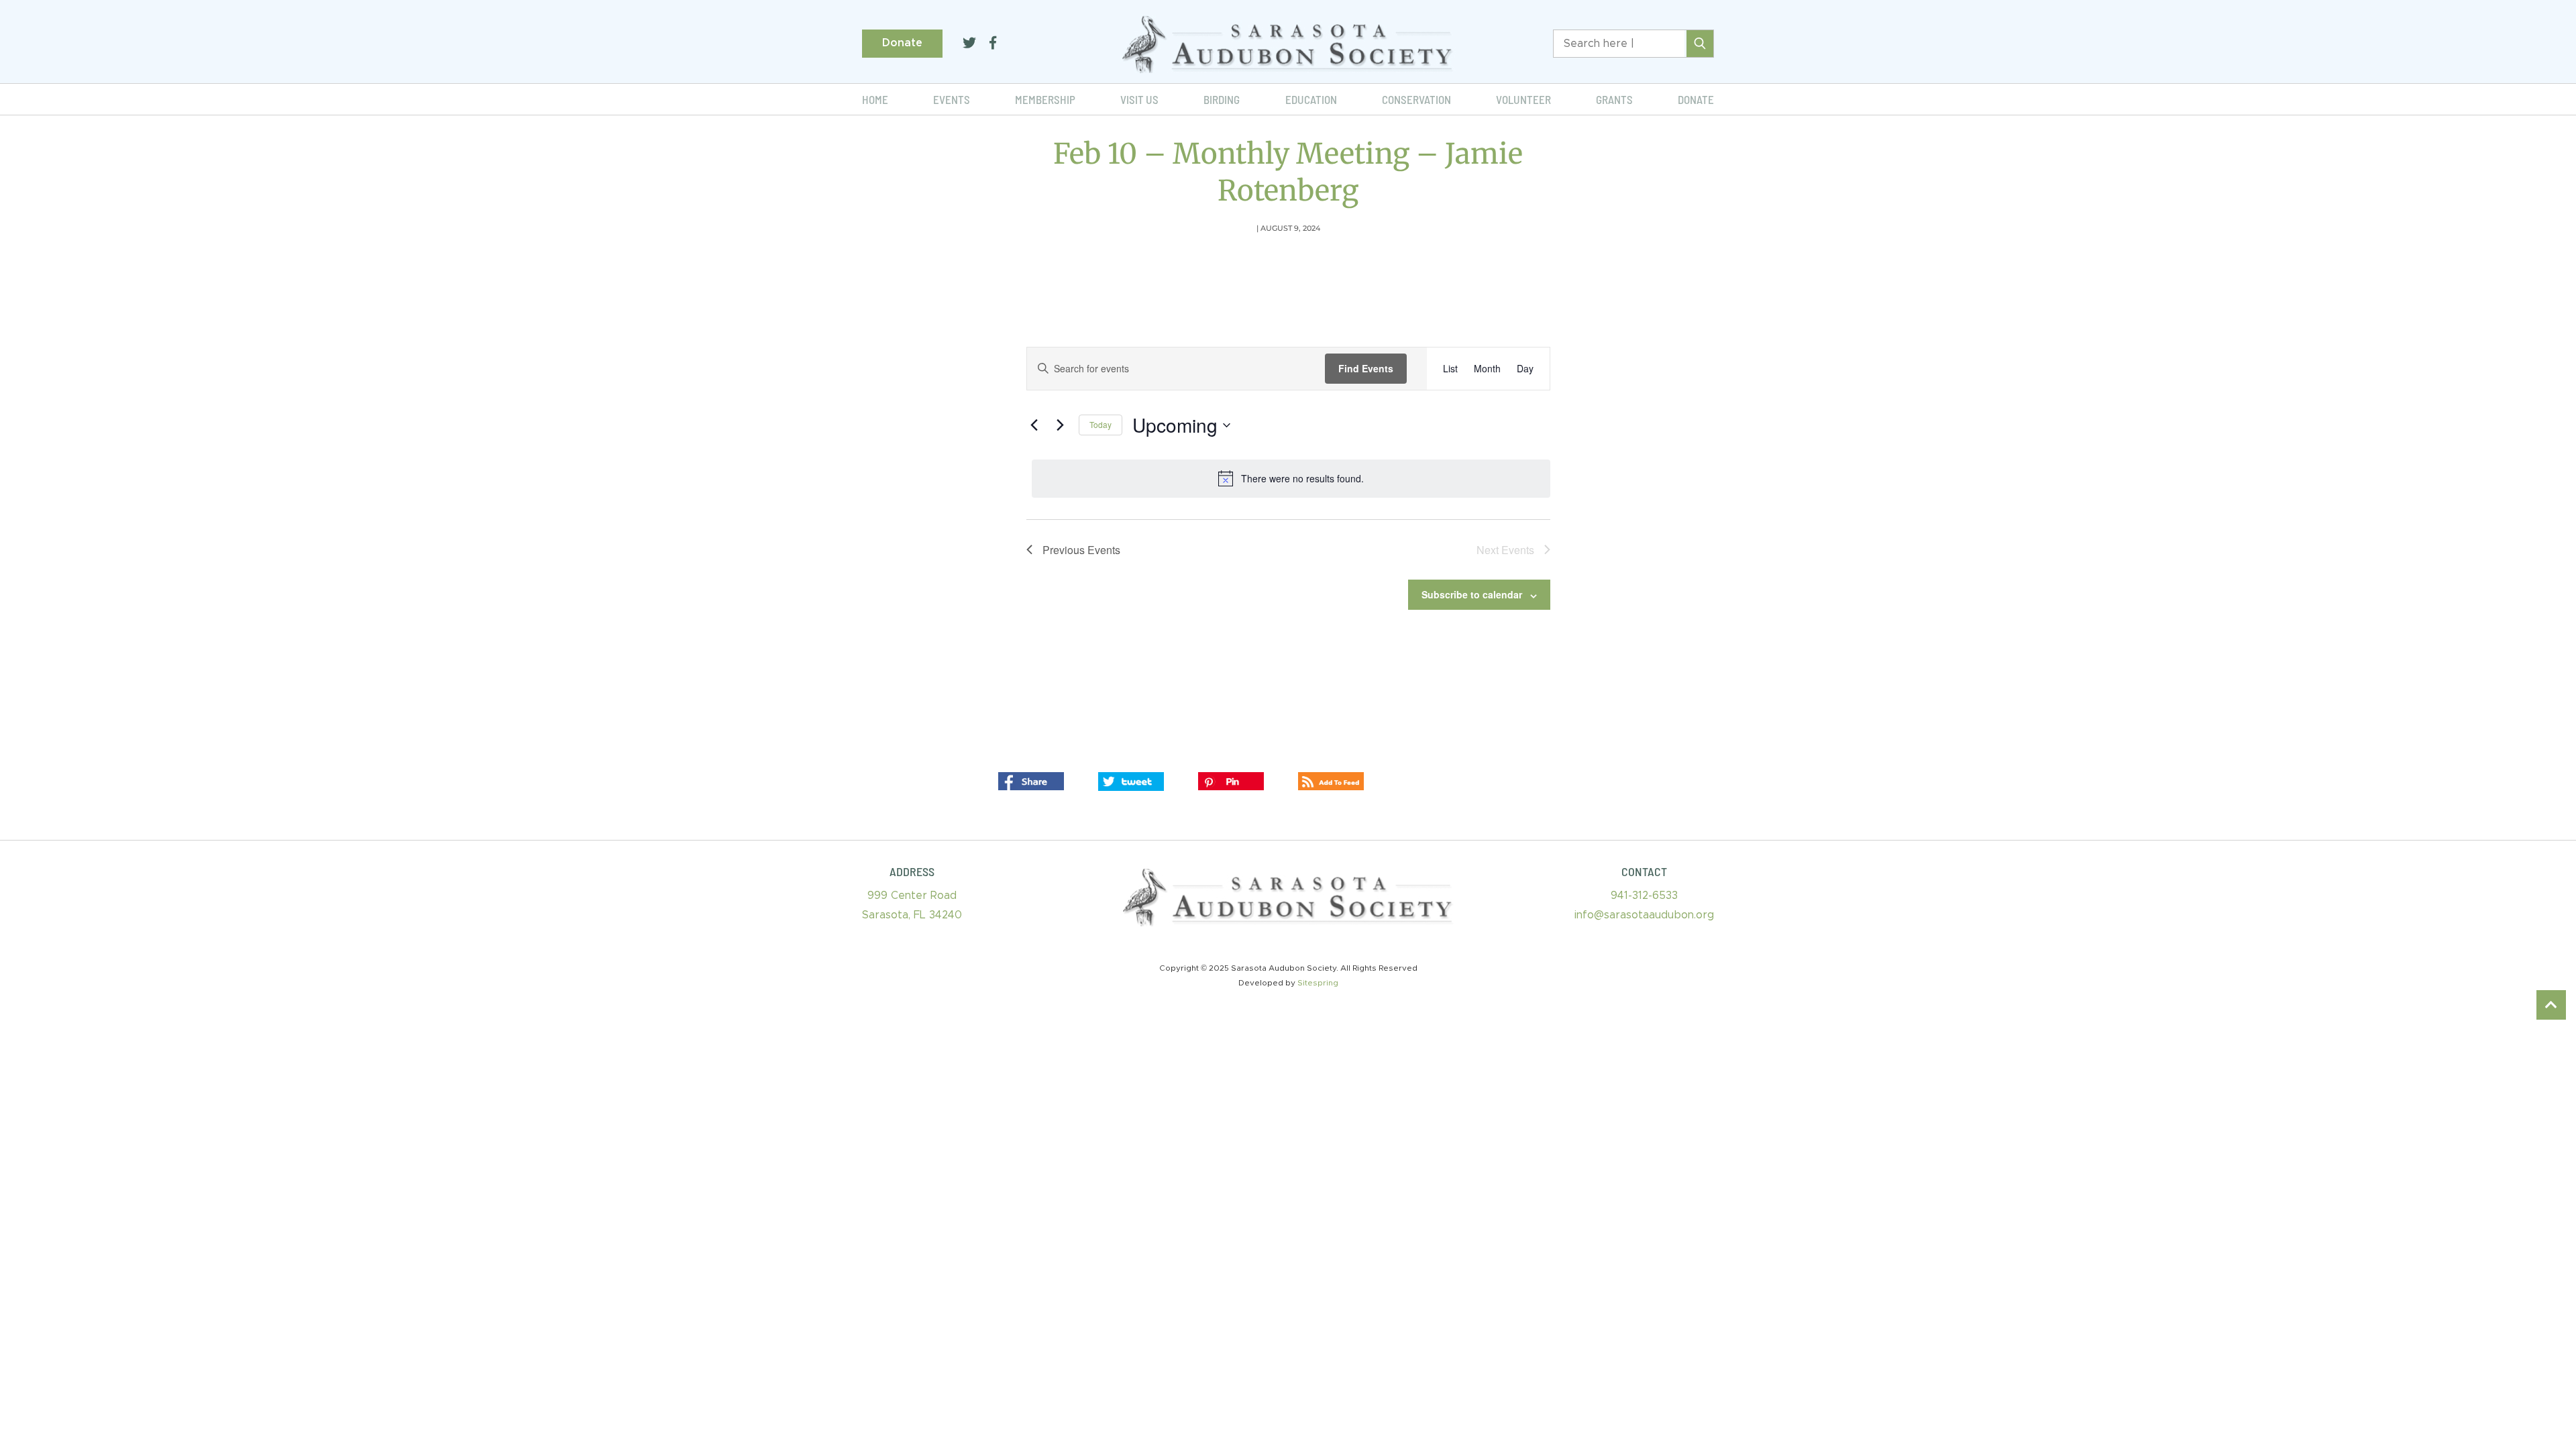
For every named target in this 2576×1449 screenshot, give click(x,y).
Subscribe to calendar (1472, 594)
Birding (1222, 99)
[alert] (1291, 478)
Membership (1045, 99)
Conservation (1416, 99)
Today (1101, 424)
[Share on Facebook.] (1031, 781)
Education (1311, 99)
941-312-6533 (1644, 896)
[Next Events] (1061, 425)
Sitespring (1318, 983)
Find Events (1366, 368)
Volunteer (1523, 99)
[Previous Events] (1034, 425)
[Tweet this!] (1131, 781)
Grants (1614, 99)
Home (875, 99)
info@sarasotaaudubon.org (1644, 915)
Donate (902, 43)
